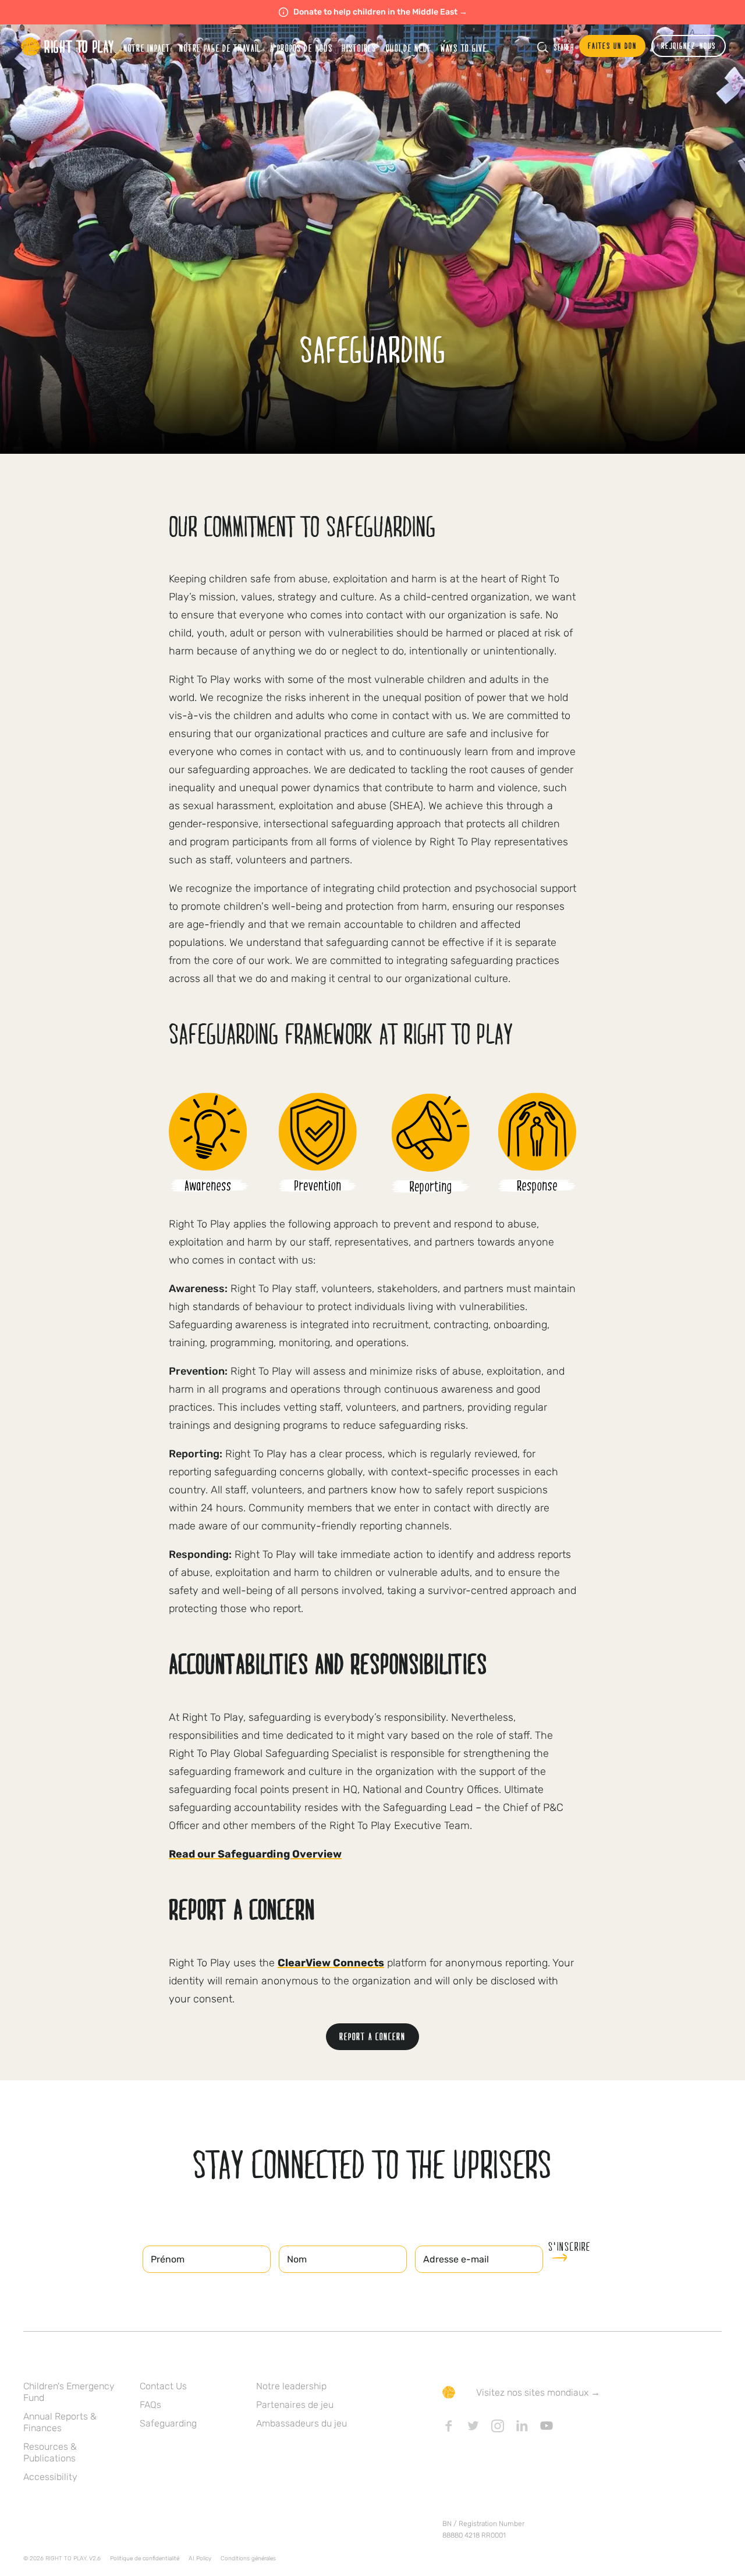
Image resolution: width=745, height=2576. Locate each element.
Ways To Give (464, 48)
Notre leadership (291, 2386)
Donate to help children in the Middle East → (380, 12)
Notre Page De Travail (220, 48)
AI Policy (200, 2559)
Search (563, 47)
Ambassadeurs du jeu (301, 2423)
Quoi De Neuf (409, 48)
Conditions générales (248, 2559)
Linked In (522, 2426)
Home (68, 47)
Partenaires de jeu (295, 2405)
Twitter (473, 2426)
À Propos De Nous (301, 48)
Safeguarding (168, 2423)
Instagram (498, 2426)
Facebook (449, 2426)
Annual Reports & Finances (60, 2422)
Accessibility (50, 2477)
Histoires (359, 48)
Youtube (547, 2426)
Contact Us (163, 2386)
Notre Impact (147, 48)
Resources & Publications (50, 2452)
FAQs (150, 2405)
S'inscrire (570, 2247)
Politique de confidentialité (145, 2559)
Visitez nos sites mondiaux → (538, 2392)
